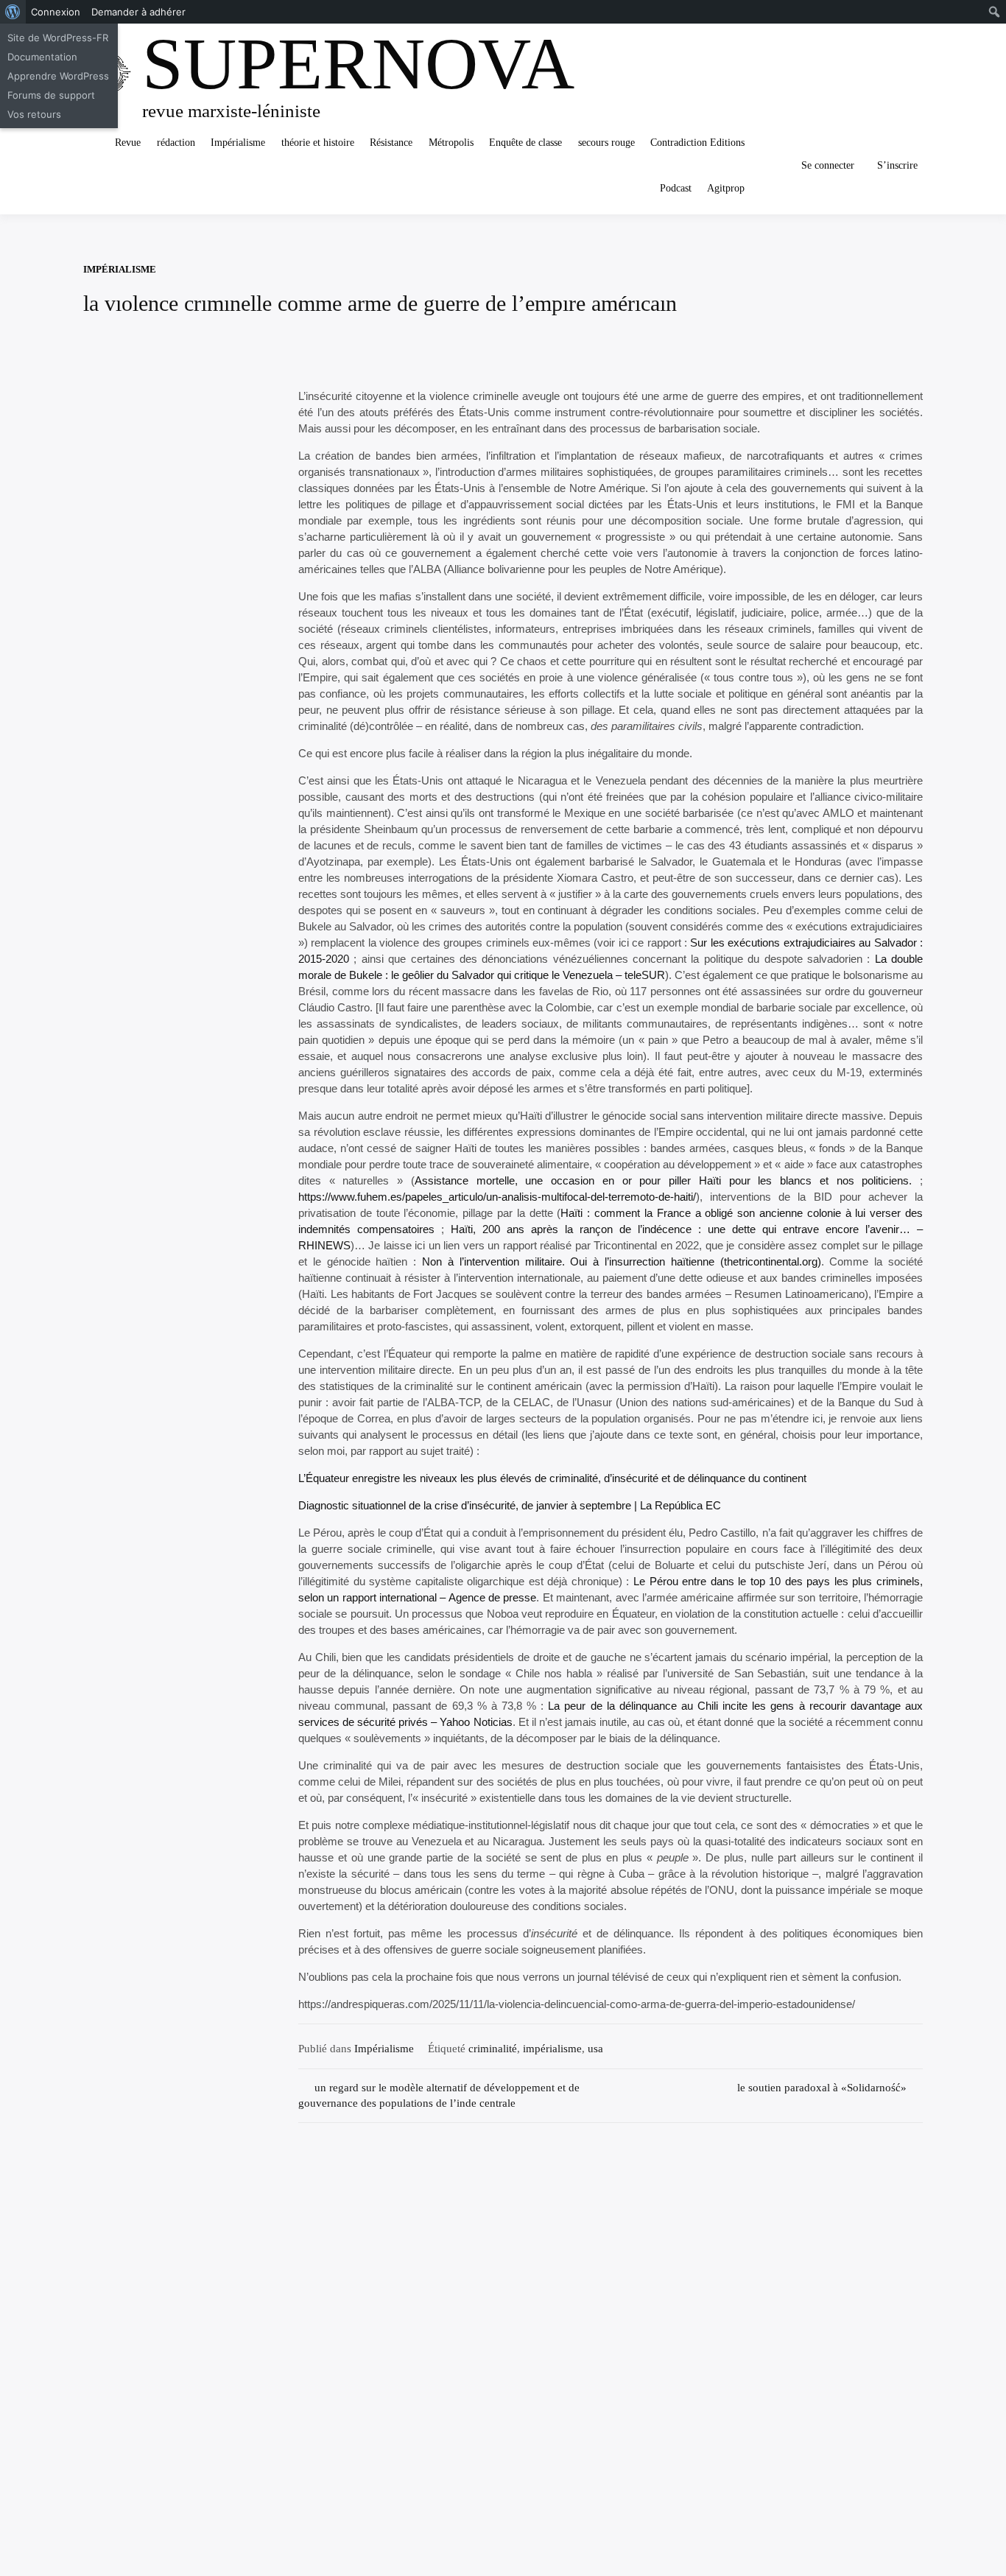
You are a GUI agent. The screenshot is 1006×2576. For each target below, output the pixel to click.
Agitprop (726, 188)
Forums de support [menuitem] (51, 95)
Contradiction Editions (697, 143)
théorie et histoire (318, 143)
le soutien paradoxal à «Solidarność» (822, 2088)
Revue (128, 143)
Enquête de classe (525, 143)
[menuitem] (13, 12)
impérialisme (552, 2049)
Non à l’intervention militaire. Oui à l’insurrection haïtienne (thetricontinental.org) (622, 1261)
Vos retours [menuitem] (34, 114)
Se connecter (828, 165)
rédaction (176, 143)
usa (595, 2049)
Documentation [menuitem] (42, 57)
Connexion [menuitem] (56, 12)
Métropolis (451, 143)
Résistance (391, 143)
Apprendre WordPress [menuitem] (58, 76)
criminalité (493, 2049)
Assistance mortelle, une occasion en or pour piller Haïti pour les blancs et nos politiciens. (663, 1180)
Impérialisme (238, 143)
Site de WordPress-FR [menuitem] (58, 38)
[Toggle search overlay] (772, 166)
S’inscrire (897, 165)
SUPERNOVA (358, 64)
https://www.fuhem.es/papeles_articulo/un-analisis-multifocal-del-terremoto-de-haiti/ (497, 1197)
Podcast (676, 188)
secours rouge (606, 143)
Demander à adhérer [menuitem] (138, 12)
